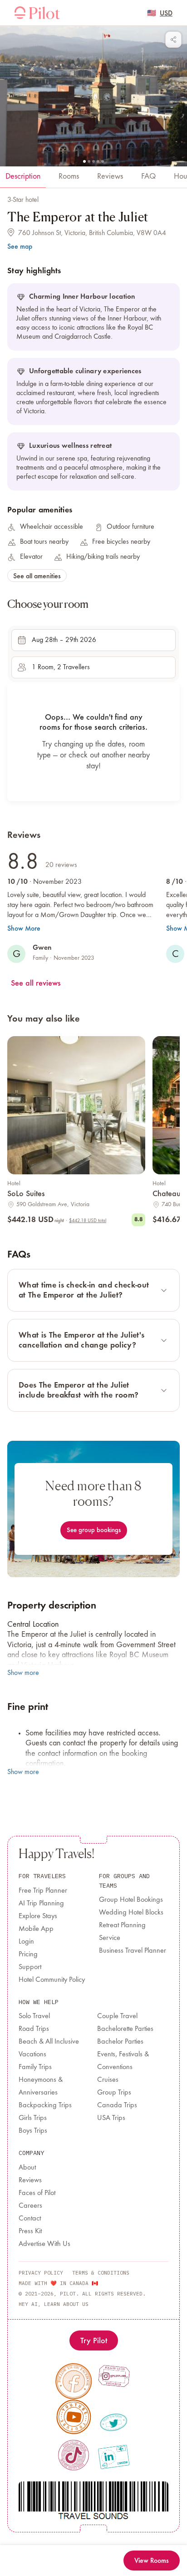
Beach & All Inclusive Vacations (49, 2048)
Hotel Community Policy (52, 1980)
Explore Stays (38, 1916)
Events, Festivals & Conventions (123, 2061)
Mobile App (36, 1929)
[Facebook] (74, 2381)
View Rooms (152, 2560)
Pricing (28, 1955)
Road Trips (34, 2029)
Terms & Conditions (101, 2273)
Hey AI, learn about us (54, 2304)
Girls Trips (33, 2118)
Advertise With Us (44, 2244)
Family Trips (35, 2067)
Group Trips (114, 2093)
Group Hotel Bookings (131, 1900)
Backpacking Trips (45, 2105)
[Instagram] (114, 2376)
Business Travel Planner (133, 1951)
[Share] (173, 40)
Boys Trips (33, 2131)
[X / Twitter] (114, 2423)
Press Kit (30, 2231)
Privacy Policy (41, 2273)
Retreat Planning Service (122, 1932)
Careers (30, 2206)
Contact (30, 2219)
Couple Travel (117, 2016)
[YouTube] (74, 2417)
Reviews (30, 2180)
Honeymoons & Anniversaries (41, 2086)
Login (26, 1942)
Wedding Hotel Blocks (131, 1913)
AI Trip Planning (41, 1904)
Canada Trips (117, 2105)
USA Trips (111, 2118)
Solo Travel (34, 2016)
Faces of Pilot (37, 2193)
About (27, 2168)
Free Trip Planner (43, 1891)
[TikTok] (73, 2455)
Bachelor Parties (120, 2042)
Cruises (108, 2080)
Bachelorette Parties (125, 2029)
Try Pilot (94, 2340)
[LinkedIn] (114, 2457)
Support (30, 1967)
